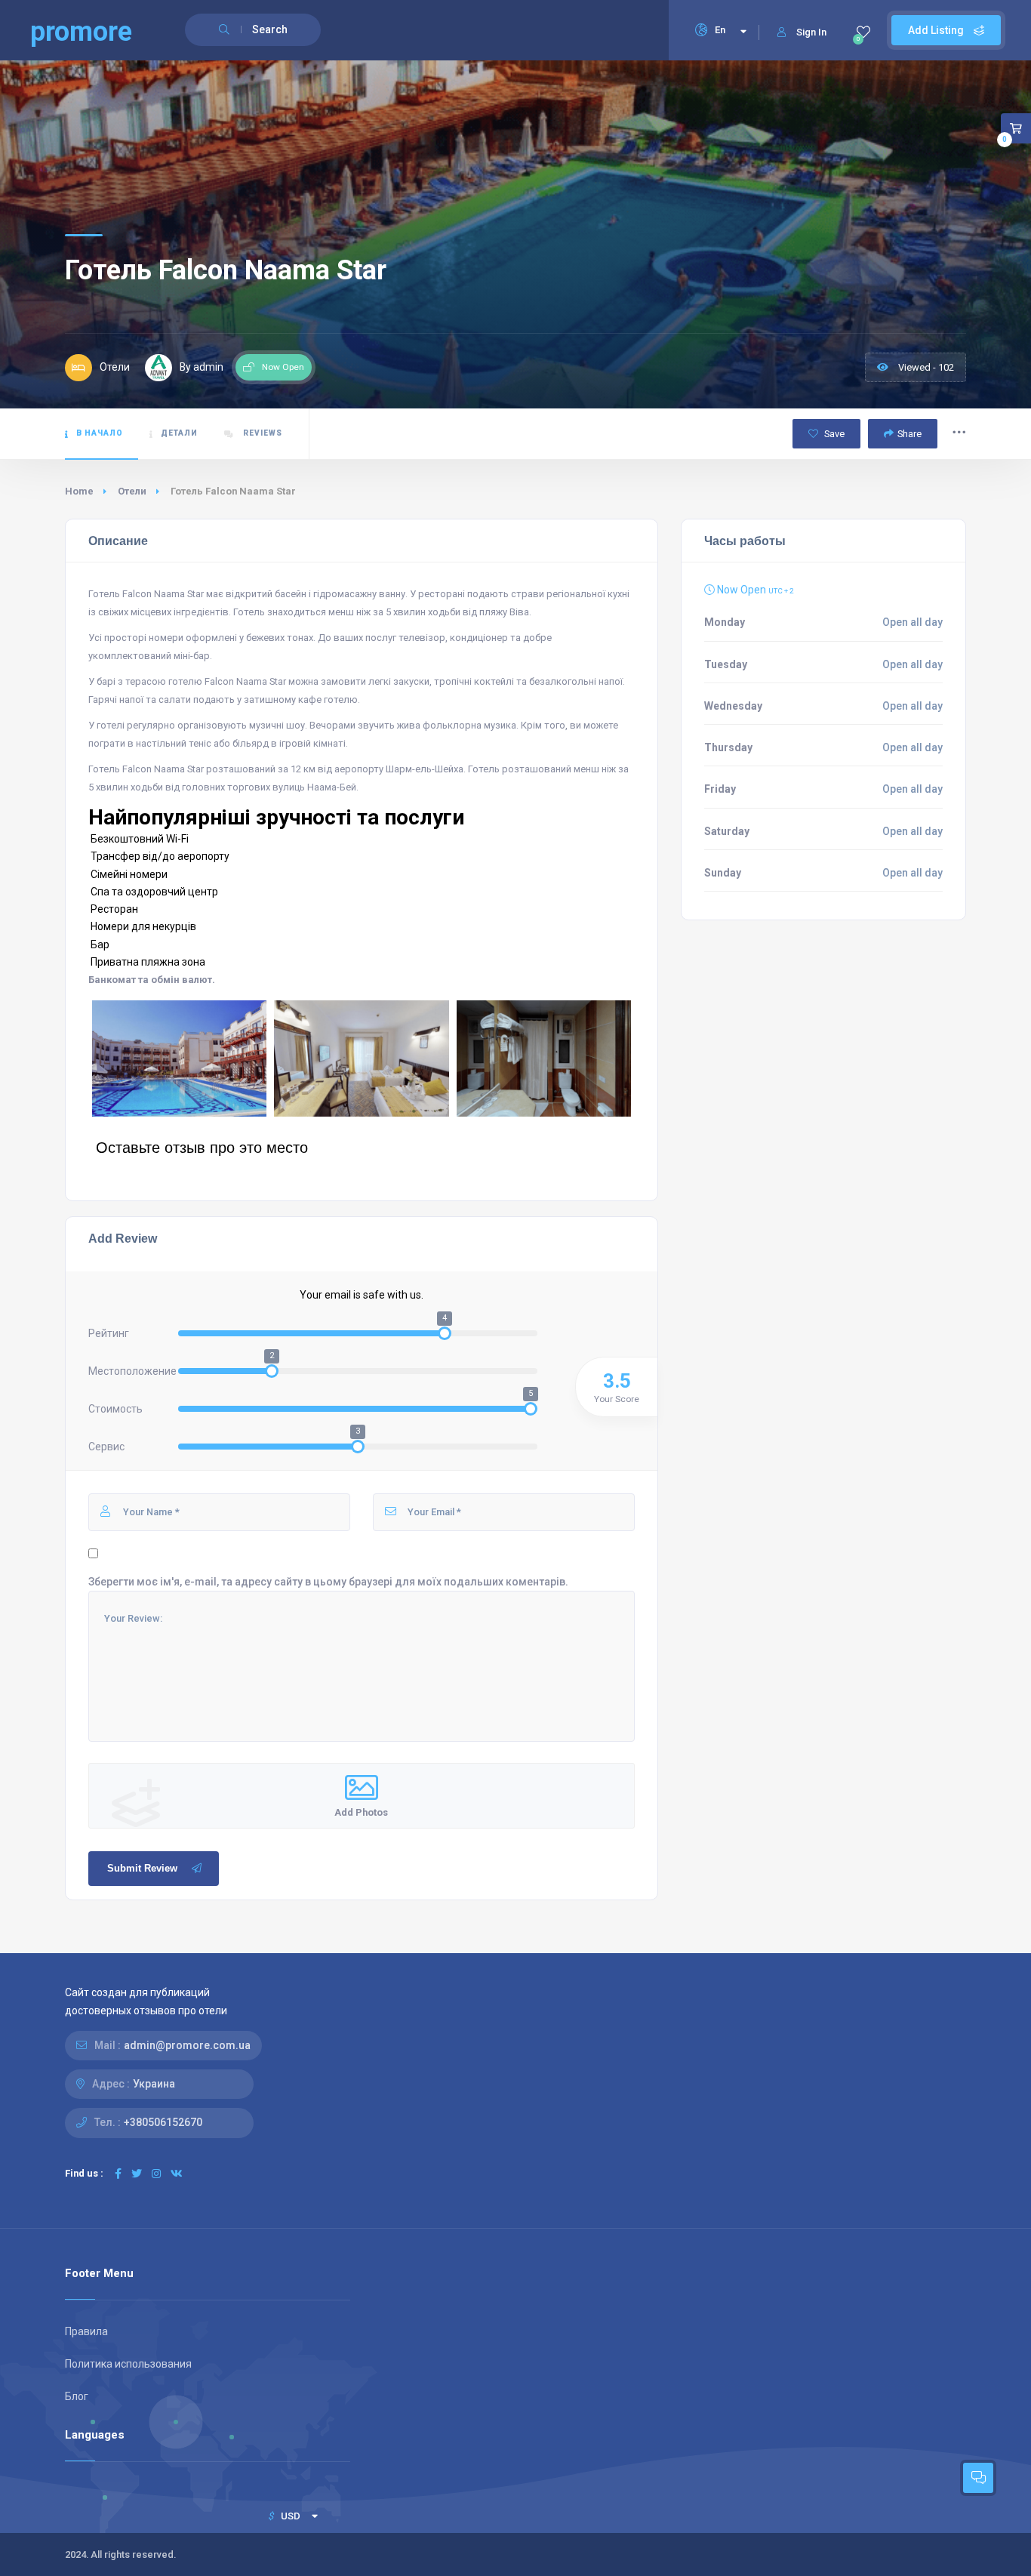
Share (909, 434)
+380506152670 (163, 2122)
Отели (132, 491)
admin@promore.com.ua (187, 2045)
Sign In (811, 32)
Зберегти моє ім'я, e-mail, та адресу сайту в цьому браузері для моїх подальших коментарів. (328, 1582)
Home (79, 491)
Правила (86, 2331)
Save (833, 434)
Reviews (262, 433)
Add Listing (937, 30)
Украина (154, 2084)
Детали (179, 433)
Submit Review (142, 1868)
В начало (100, 433)
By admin (202, 367)
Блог (77, 2396)
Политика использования (128, 2364)
